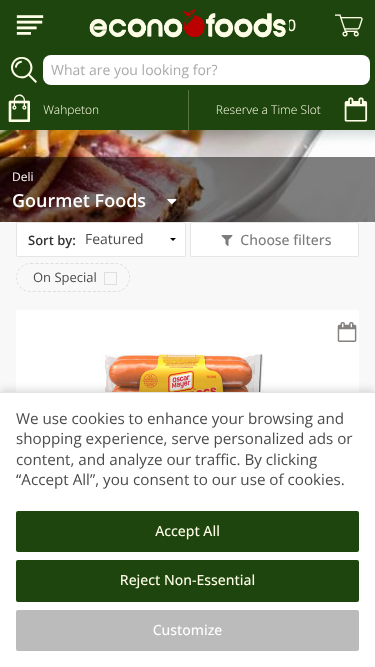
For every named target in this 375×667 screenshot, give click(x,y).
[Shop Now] (30, 25)
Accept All (187, 531)
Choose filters (285, 240)
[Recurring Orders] (347, 333)
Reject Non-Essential (187, 580)
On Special (65, 277)
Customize (188, 630)
